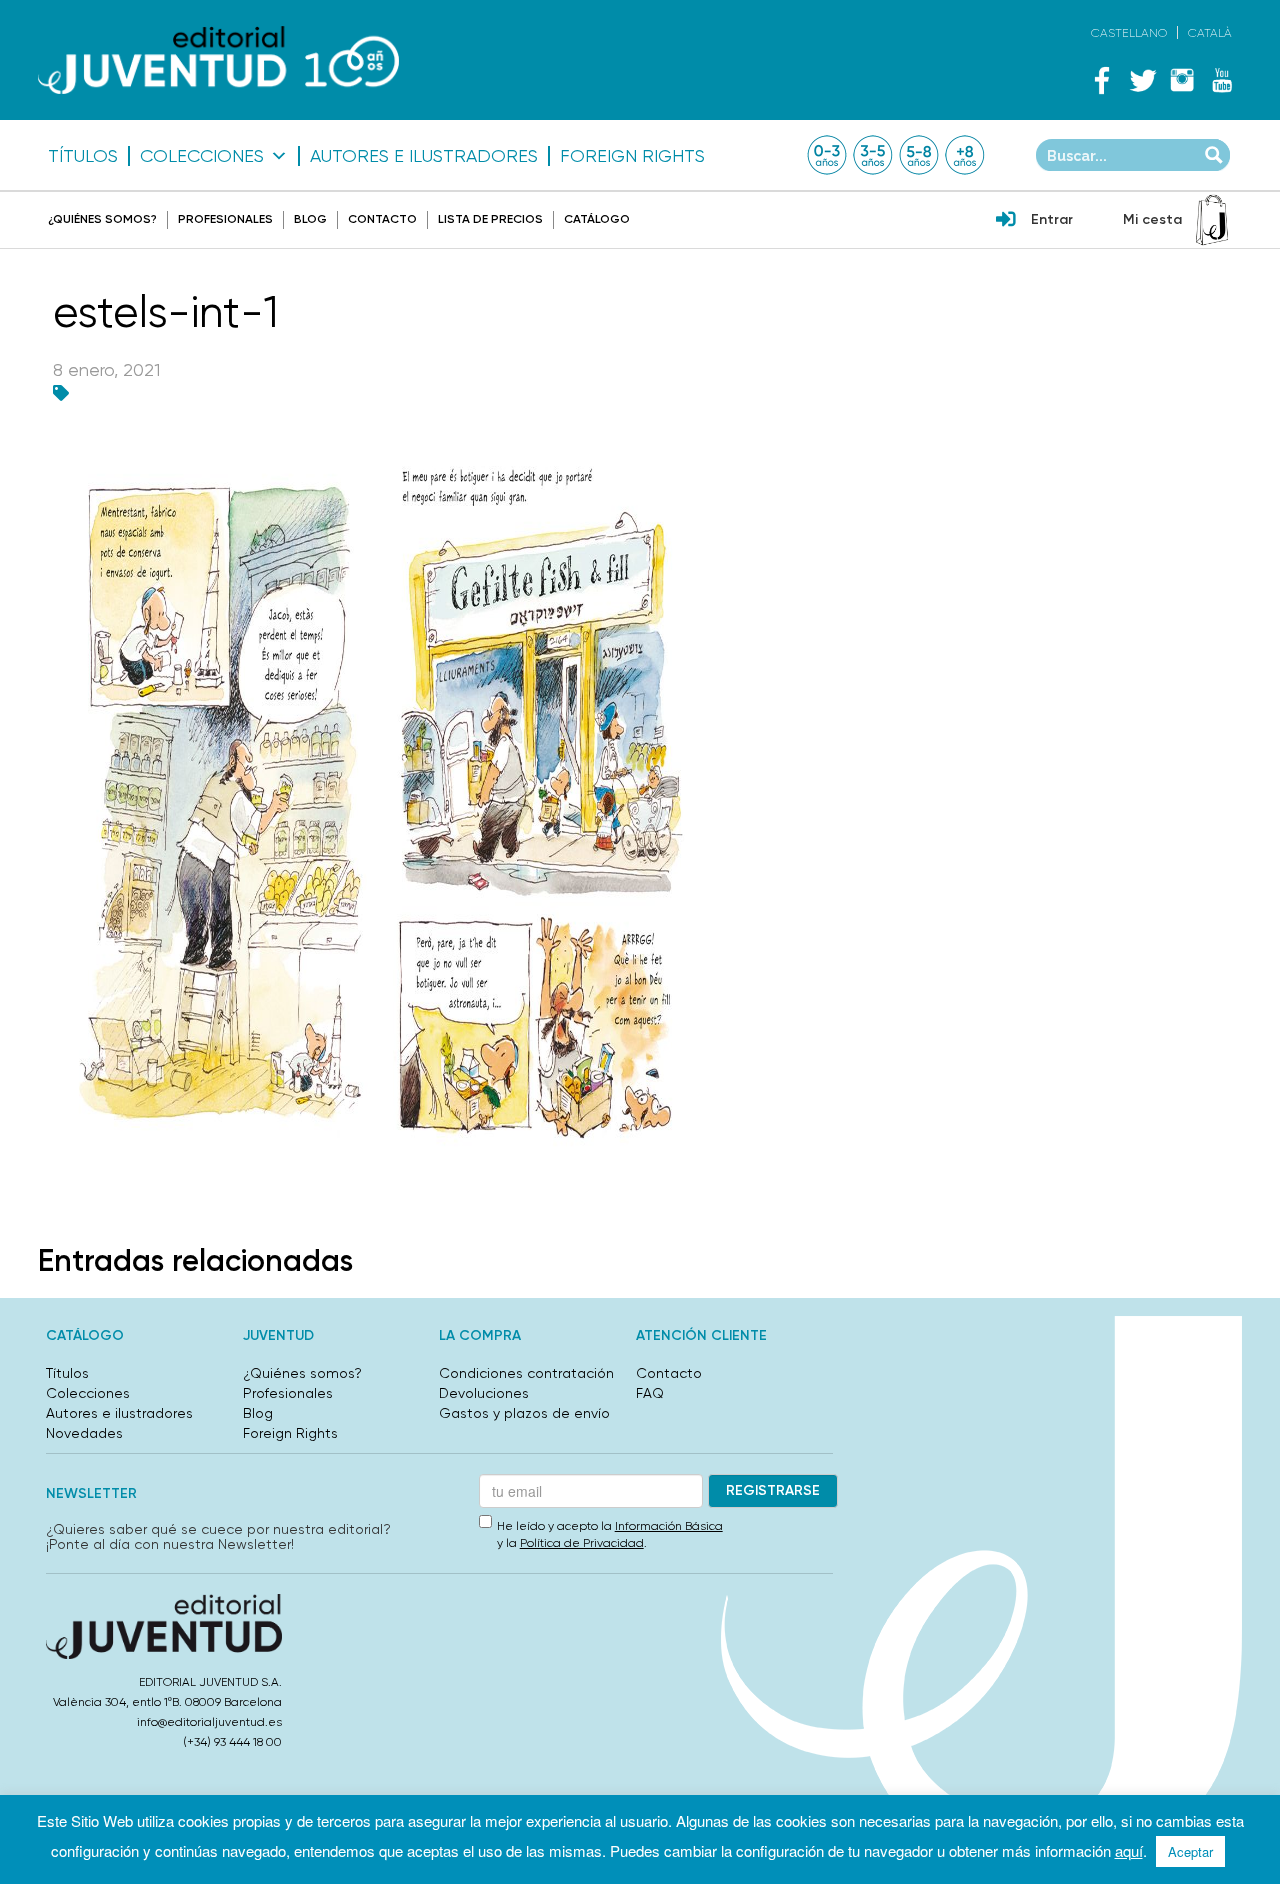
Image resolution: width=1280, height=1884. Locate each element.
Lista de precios (490, 219)
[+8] (965, 155)
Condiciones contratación (526, 1373)
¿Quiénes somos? (102, 219)
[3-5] (873, 155)
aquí (1129, 1850)
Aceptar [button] (1190, 1851)
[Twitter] (1142, 80)
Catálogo (597, 219)
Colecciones (202, 156)
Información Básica (669, 1526)
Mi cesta (1152, 219)
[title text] (218, 60)
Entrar (1052, 219)
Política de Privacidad (582, 1543)
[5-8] (919, 155)
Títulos (83, 156)
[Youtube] (1222, 80)
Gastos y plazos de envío (524, 1413)
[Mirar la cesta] (1212, 220)
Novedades (84, 1433)
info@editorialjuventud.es (209, 1722)
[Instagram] (1182, 80)
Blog (310, 219)
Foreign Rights (632, 156)
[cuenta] (1006, 221)
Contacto (382, 219)
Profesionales (225, 219)
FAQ (650, 1393)
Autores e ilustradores (424, 156)
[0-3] (827, 155)
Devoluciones (484, 1393)
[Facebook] (1102, 80)
